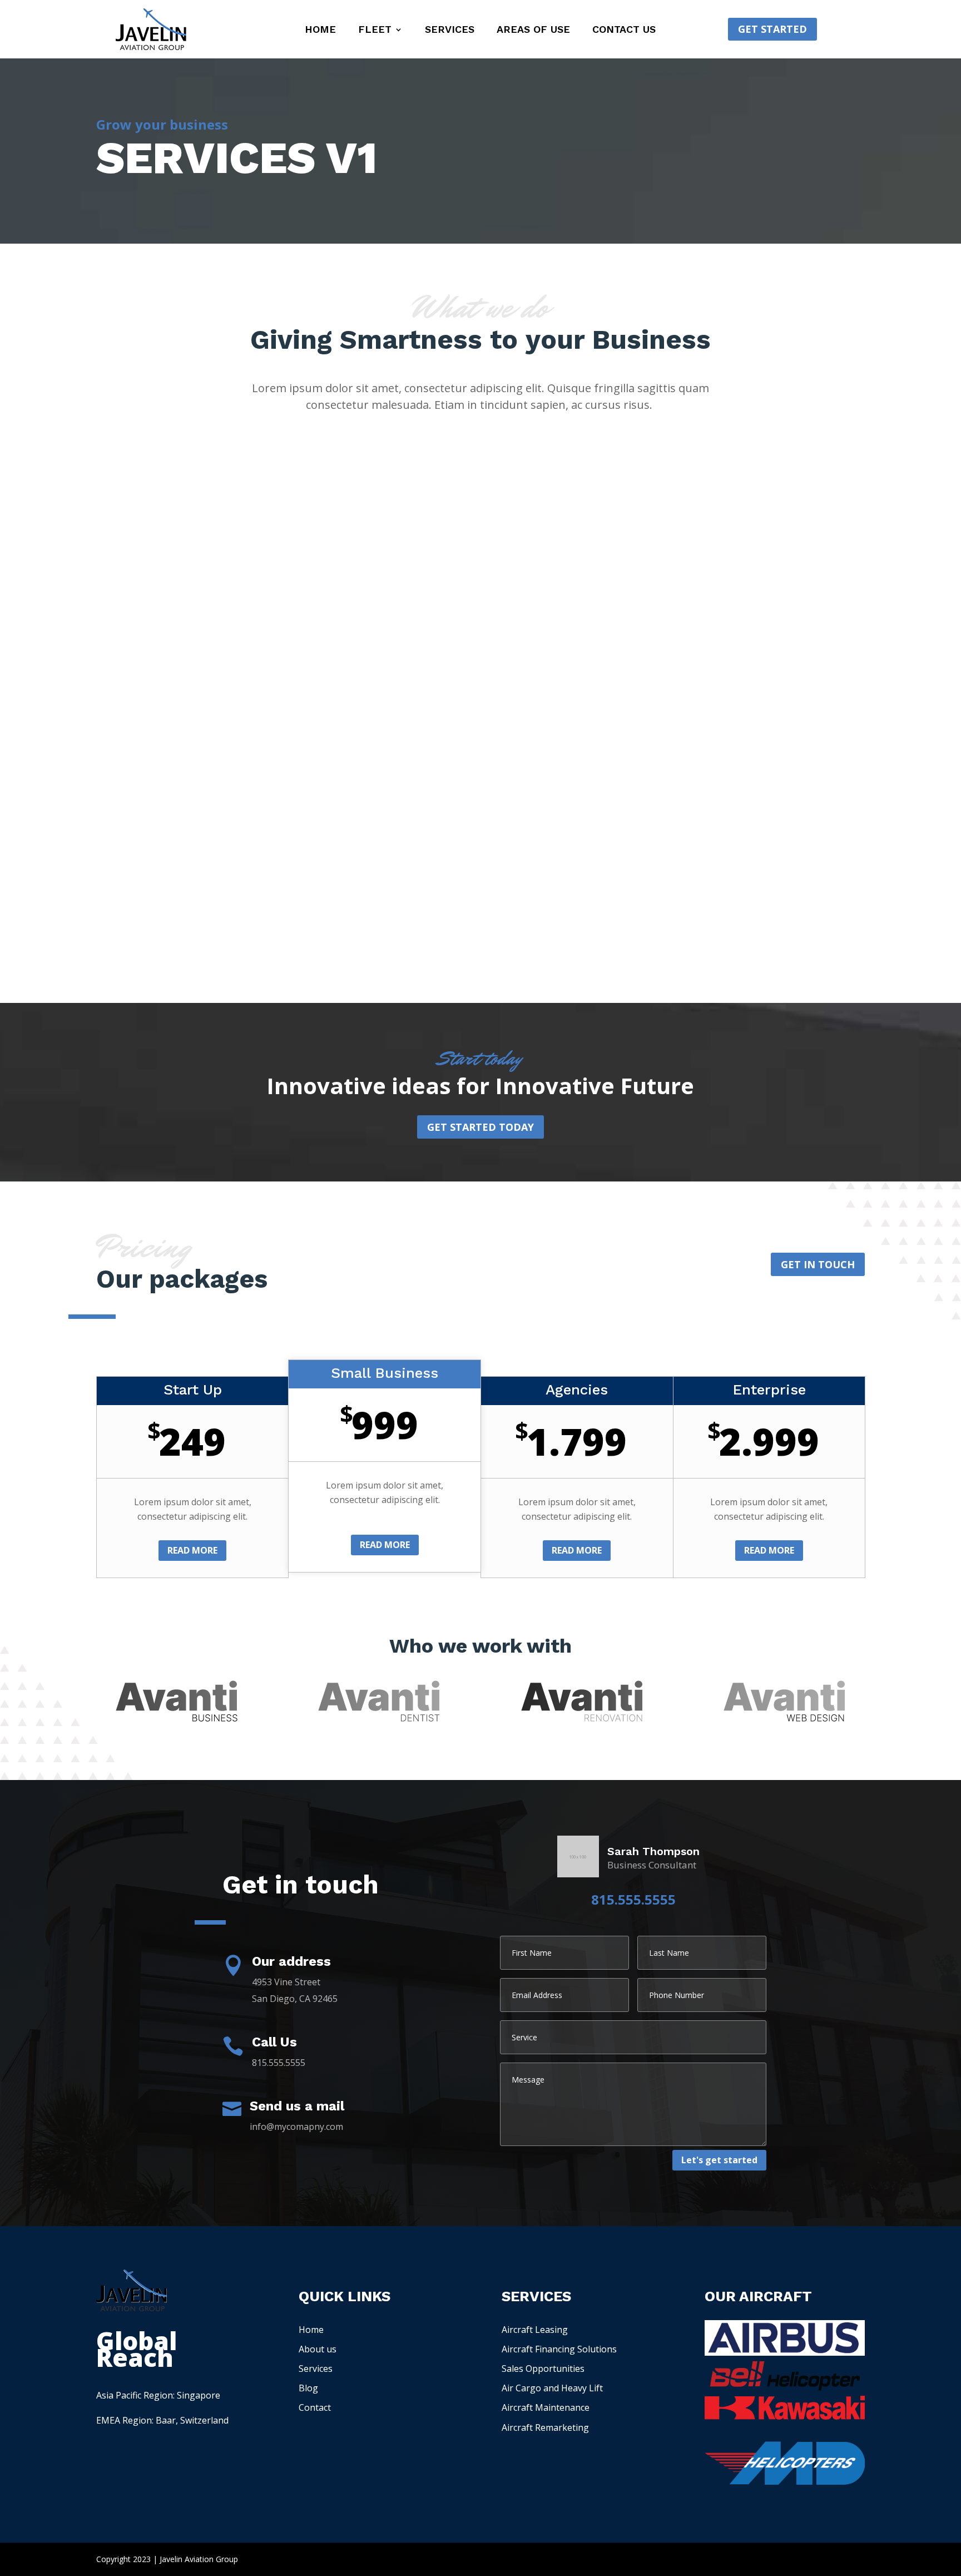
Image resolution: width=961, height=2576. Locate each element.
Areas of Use (533, 30)
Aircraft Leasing (535, 2330)
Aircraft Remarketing (545, 2427)
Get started (772, 29)
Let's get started (719, 2160)
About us (318, 2349)
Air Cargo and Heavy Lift (552, 2388)
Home (320, 30)
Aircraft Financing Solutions (559, 2349)
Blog (308, 2388)
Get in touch (818, 1264)
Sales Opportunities (543, 2369)
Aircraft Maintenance (546, 2407)
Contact (315, 2407)
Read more (192, 1550)
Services (450, 30)
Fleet (375, 30)
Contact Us (624, 30)
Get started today (481, 1127)
